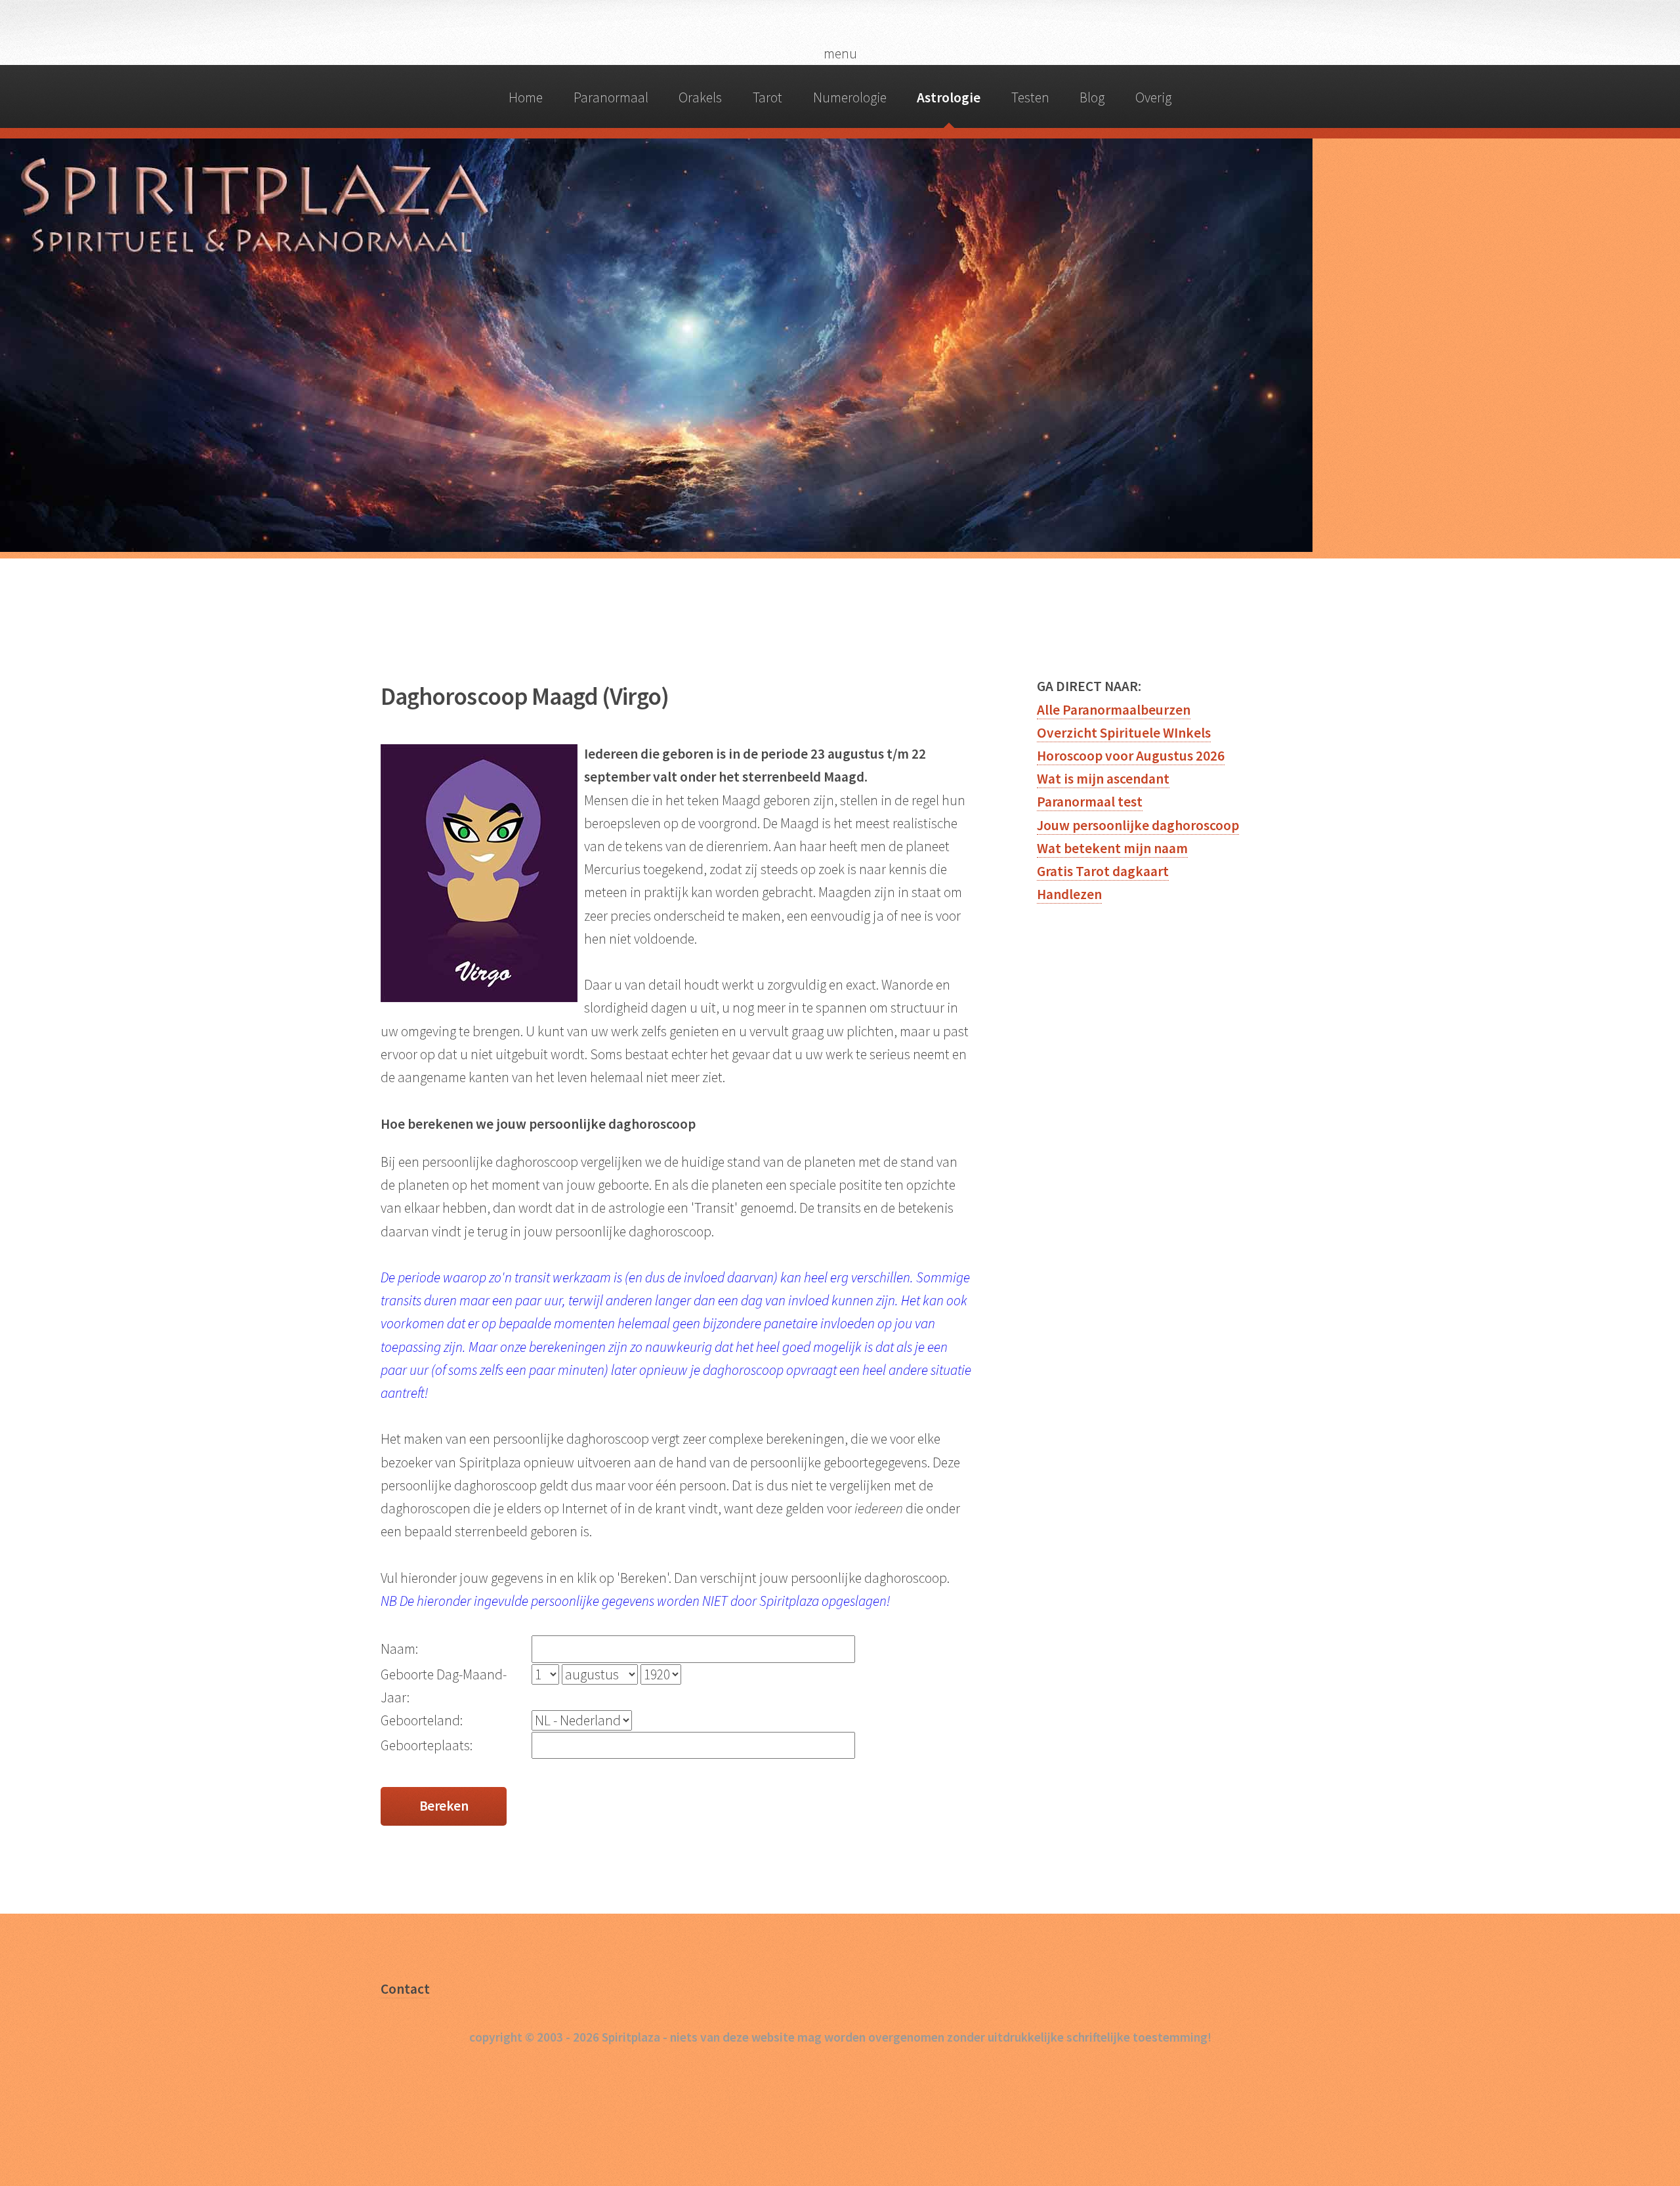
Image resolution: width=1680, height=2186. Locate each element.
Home (526, 97)
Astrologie (949, 97)
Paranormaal (611, 97)
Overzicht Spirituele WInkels (1124, 733)
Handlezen (1069, 894)
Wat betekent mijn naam (1112, 848)
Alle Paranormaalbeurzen (1114, 710)
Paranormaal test (1090, 802)
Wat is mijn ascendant (1103, 779)
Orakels (700, 97)
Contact (405, 1989)
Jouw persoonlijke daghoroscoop (1138, 825)
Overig (1153, 97)
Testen (1030, 97)
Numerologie (850, 97)
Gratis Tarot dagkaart (1103, 871)
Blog (1092, 97)
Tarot (767, 97)
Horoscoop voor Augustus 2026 (1131, 756)
